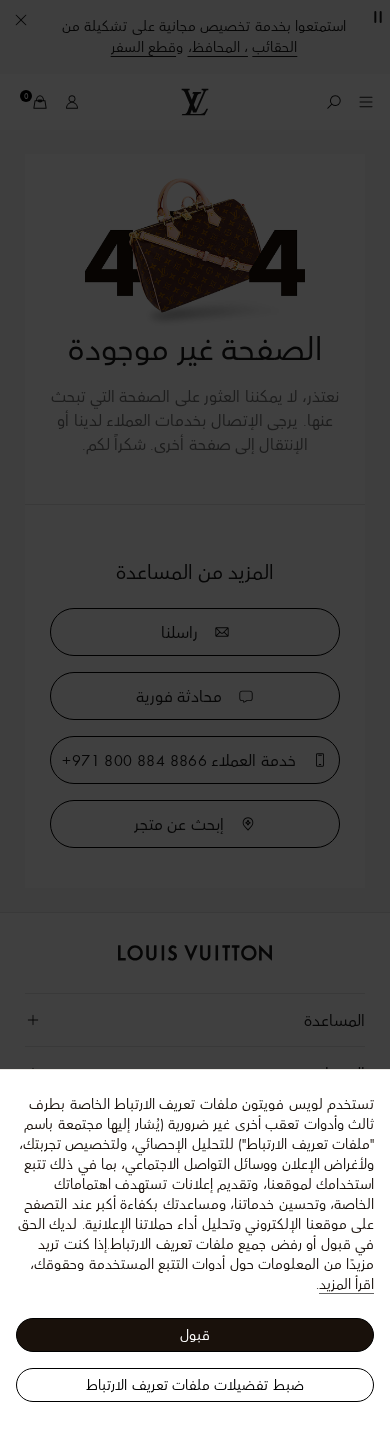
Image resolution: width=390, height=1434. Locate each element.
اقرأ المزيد (346, 1284)
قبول (195, 1335)
